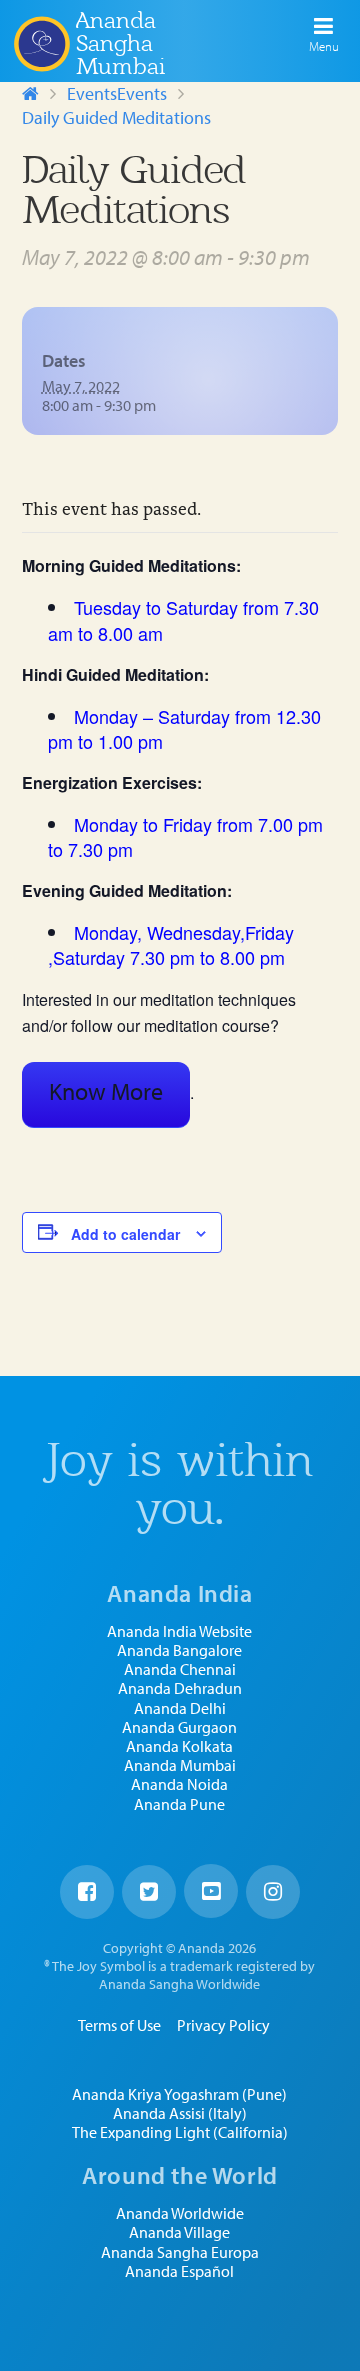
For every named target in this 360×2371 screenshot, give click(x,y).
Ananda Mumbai (180, 1765)
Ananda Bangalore (179, 1650)
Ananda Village (179, 2232)
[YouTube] (211, 1891)
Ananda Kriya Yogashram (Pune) (179, 2094)
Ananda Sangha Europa (180, 2252)
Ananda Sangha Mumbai (120, 43)
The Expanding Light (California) (180, 2132)
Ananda (41, 43)
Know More (106, 1091)
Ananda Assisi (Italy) (180, 2113)
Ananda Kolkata (179, 1746)
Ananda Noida (179, 1784)
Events (92, 93)
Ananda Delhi (180, 1708)
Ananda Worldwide (180, 2213)
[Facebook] (87, 1892)
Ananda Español (179, 2271)
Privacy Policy (223, 2025)
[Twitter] (149, 1892)
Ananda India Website (179, 1631)
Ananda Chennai (180, 1669)
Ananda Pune (179, 1804)
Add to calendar (125, 1234)
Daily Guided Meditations (116, 117)
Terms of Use (119, 2025)
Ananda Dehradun (180, 1688)
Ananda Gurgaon (179, 1727)
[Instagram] (273, 1892)
